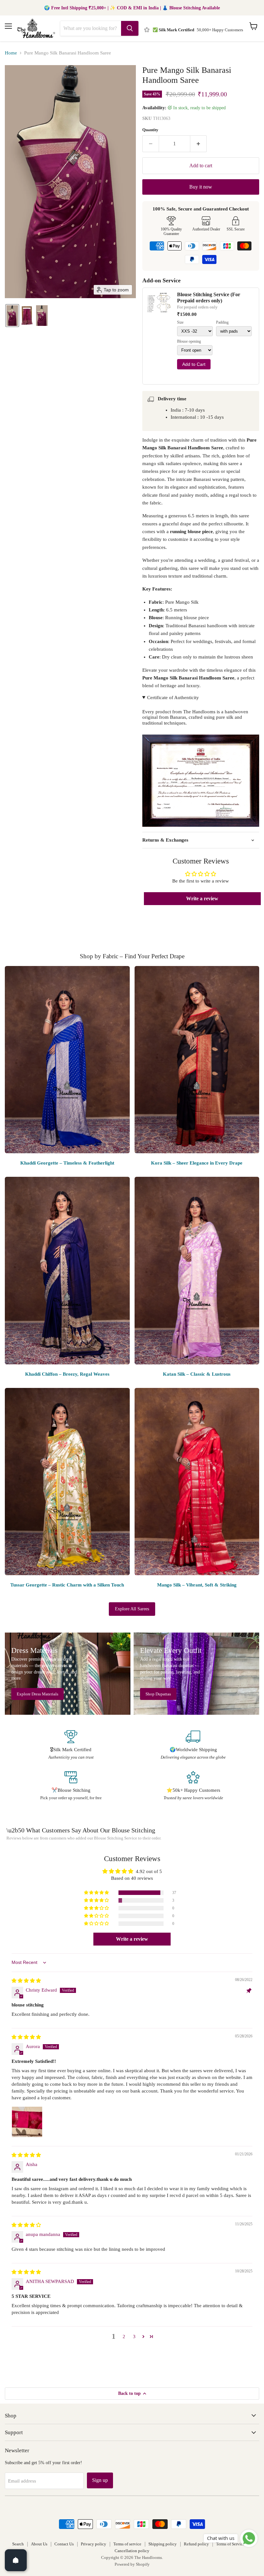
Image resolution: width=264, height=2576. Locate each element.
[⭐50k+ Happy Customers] (193, 1786)
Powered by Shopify (132, 2564)
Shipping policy (163, 2544)
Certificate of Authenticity (173, 698)
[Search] (130, 28)
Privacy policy (94, 2544)
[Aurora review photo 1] (27, 2122)
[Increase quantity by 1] (198, 144)
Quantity (150, 130)
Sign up (100, 2480)
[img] (26, 1981)
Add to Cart (194, 364)
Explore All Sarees (132, 1609)
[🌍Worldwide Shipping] (193, 1745)
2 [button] (124, 2337)
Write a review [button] (202, 898)
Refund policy (196, 2544)
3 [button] (134, 2337)
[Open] (16, 2560)
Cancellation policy (132, 2551)
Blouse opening (189, 342)
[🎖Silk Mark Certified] (71, 1745)
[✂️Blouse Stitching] (71, 1786)
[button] (12, 316)
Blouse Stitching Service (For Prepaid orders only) (209, 297)
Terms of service (127, 2544)
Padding (222, 322)
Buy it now (201, 187)
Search (18, 2544)
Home (11, 53)
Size (180, 322)
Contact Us (64, 2544)
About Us (39, 2544)
